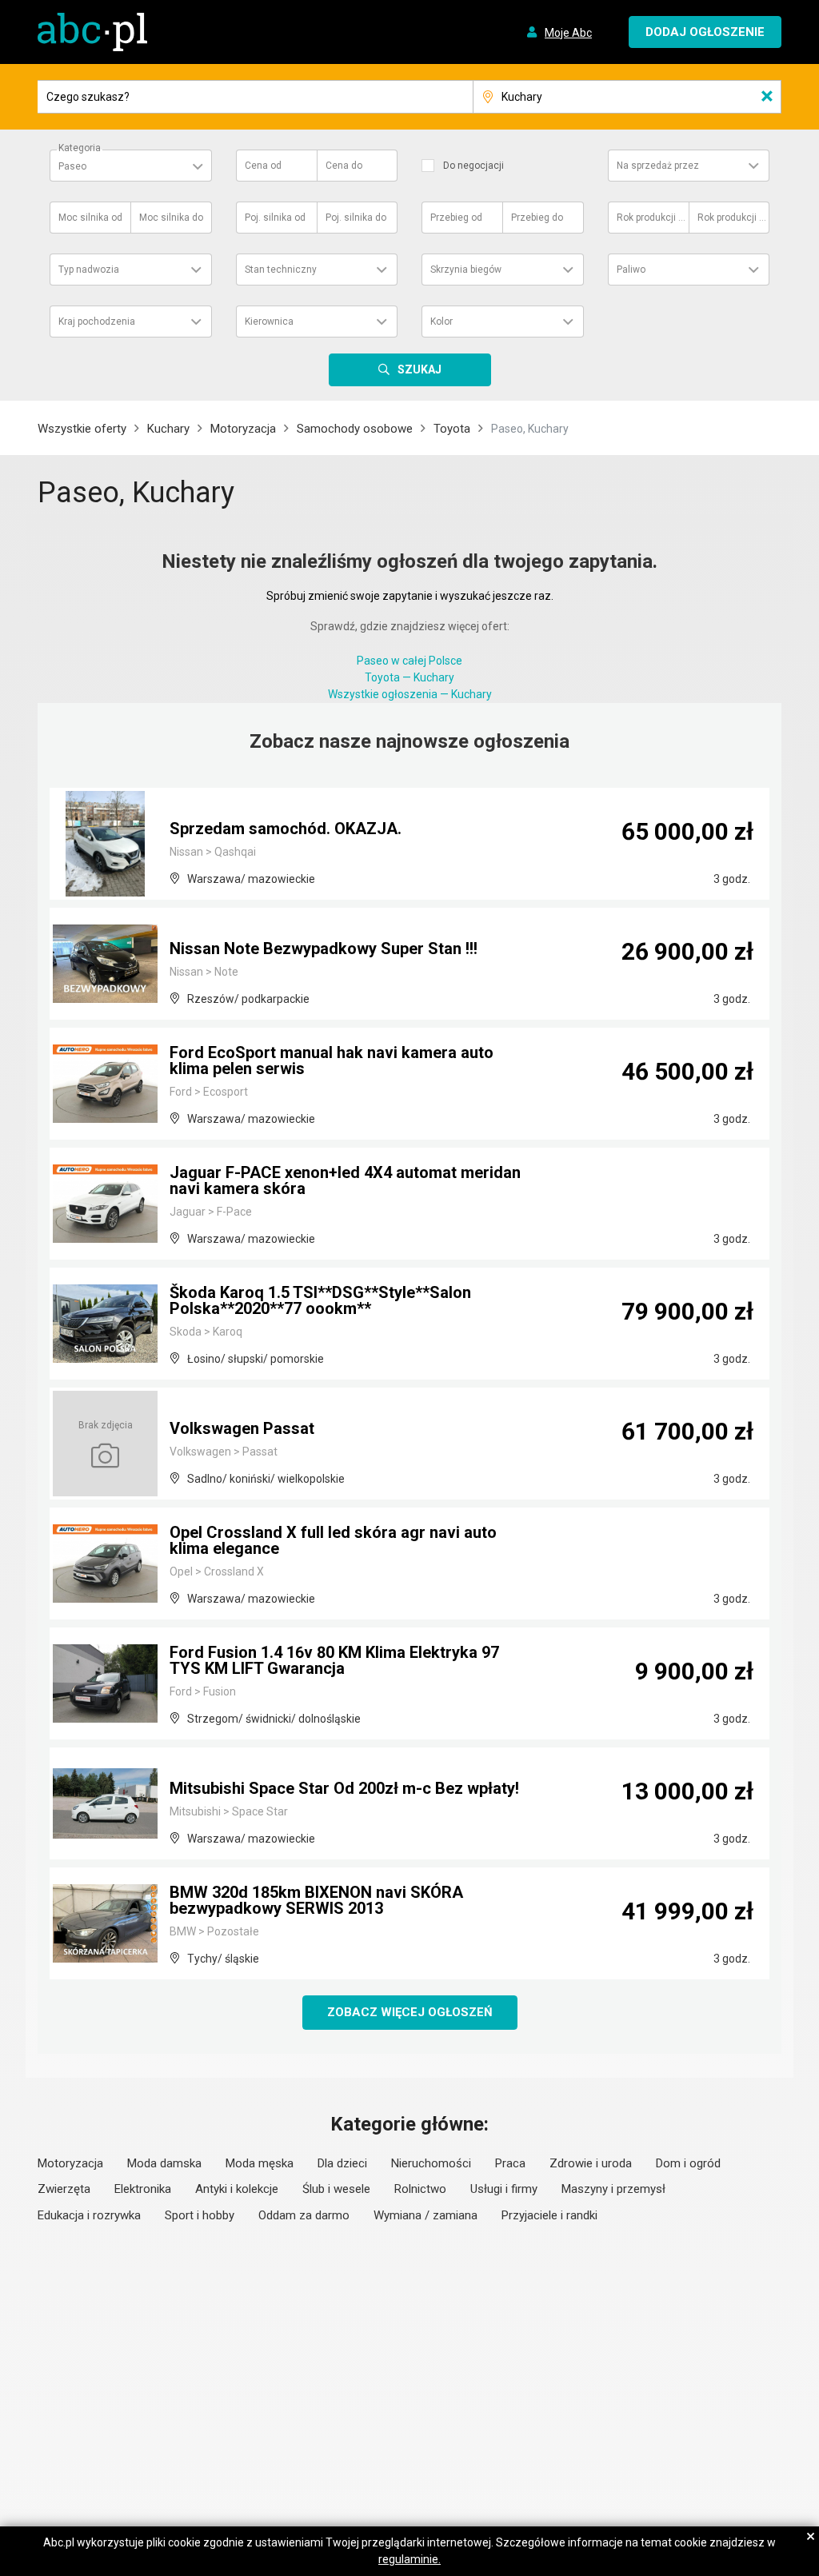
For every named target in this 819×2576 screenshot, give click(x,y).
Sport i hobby (200, 2215)
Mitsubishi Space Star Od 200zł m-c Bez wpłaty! (344, 1788)
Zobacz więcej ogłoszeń (410, 2012)
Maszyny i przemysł (613, 2189)
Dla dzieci (342, 2163)
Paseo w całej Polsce (409, 661)
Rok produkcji (652, 218)
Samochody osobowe (355, 429)
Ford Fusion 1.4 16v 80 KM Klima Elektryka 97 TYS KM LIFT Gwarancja (334, 1660)
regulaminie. (409, 2559)
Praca (510, 2163)
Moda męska (260, 2163)
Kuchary (168, 429)
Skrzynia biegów (466, 270)
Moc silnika (90, 218)
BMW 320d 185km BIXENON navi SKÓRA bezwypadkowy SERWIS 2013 (316, 1900)
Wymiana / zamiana (425, 2215)
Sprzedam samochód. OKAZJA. (286, 829)
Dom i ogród (688, 2163)
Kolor (441, 322)
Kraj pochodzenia (97, 322)
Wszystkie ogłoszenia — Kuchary (410, 694)
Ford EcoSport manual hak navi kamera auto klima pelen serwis (332, 1060)
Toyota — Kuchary (409, 677)
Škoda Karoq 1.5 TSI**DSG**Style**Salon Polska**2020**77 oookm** (320, 1300)
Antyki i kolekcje (237, 2189)
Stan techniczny (281, 270)
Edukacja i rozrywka (89, 2215)
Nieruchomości (431, 2163)
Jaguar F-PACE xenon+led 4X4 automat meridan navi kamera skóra (345, 1180)
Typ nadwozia (89, 270)
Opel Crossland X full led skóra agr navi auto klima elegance (333, 1540)
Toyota (452, 429)
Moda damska (164, 2163)
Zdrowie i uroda (591, 2163)
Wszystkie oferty (82, 429)
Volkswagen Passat (242, 1428)
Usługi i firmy (504, 2189)
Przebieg (456, 218)
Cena (263, 166)
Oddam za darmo (304, 2215)
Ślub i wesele (336, 2189)
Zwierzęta (64, 2189)
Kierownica (269, 322)
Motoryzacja (243, 429)
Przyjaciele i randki (549, 2215)
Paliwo (631, 270)
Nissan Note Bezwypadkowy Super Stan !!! (324, 949)
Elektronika (143, 2189)
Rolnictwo (420, 2189)
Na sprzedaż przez (658, 166)
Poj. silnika (275, 218)
